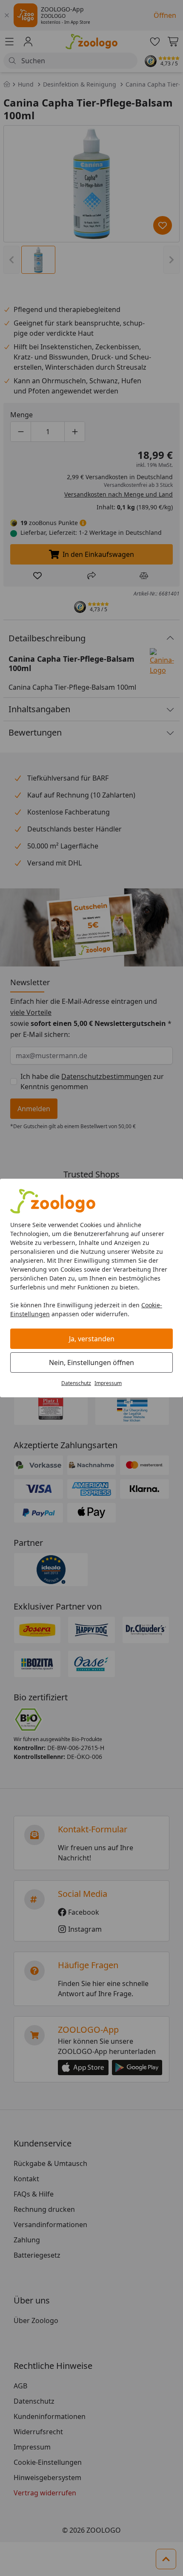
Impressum (108, 1383)
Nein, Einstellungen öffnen (91, 1362)
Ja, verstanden (92, 1339)
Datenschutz (76, 1383)
